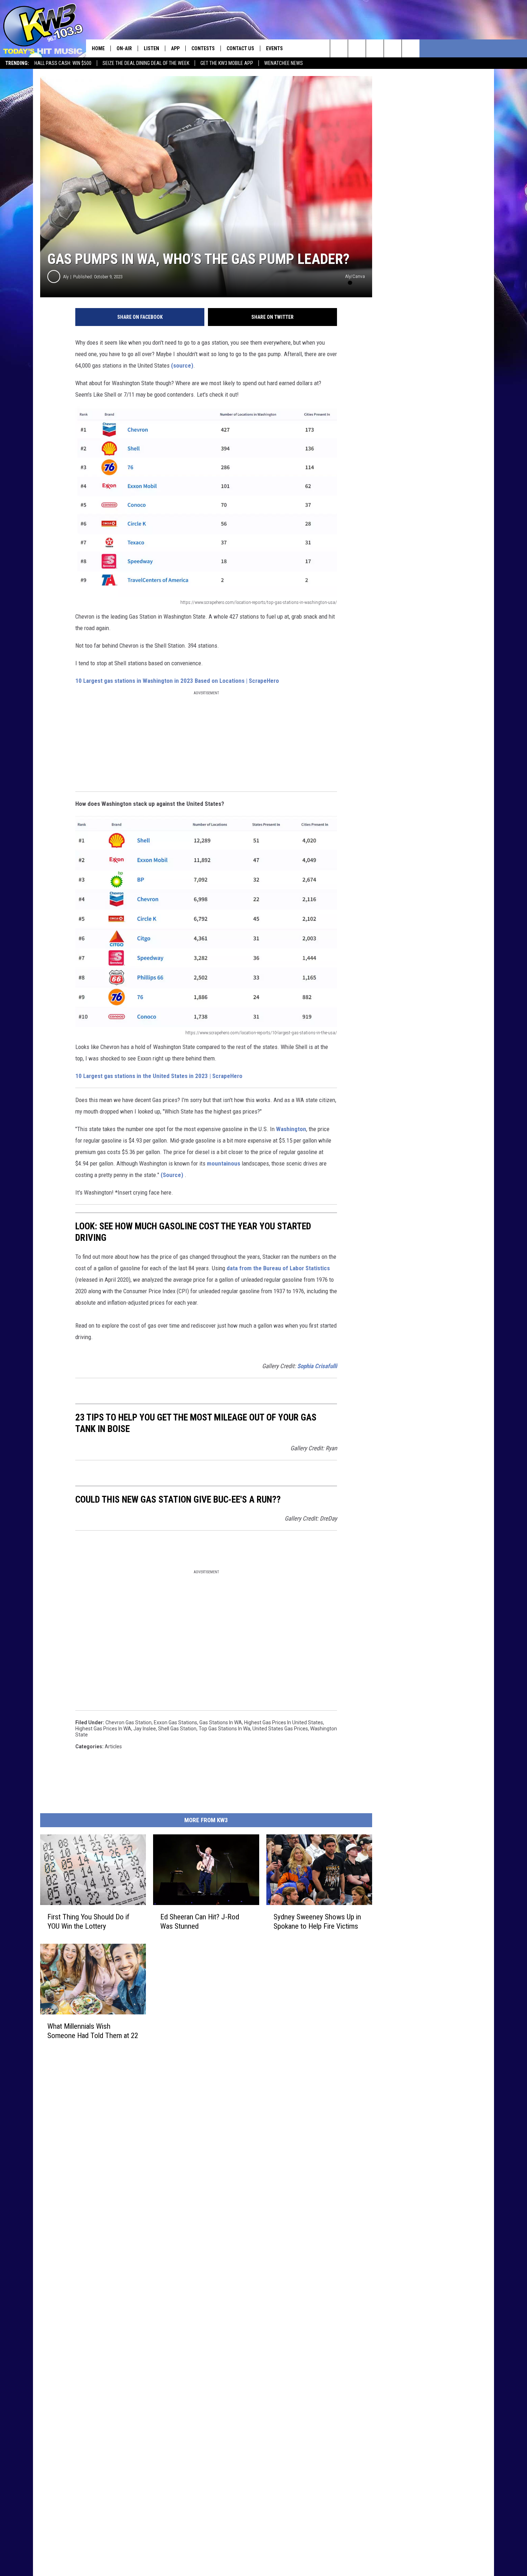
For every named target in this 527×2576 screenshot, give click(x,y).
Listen (151, 48)
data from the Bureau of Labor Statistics (278, 1268)
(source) (182, 365)
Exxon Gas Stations (175, 1722)
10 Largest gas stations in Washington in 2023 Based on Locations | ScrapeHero (177, 681)
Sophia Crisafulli (317, 1366)
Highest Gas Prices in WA (103, 1729)
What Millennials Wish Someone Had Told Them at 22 (93, 2031)
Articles (113, 1747)
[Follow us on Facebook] (375, 48)
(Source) (172, 1175)
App (175, 48)
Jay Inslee (145, 1729)
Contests (203, 48)
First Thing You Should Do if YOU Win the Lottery (88, 1922)
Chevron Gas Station (129, 1722)
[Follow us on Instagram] (393, 48)
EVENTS (274, 48)
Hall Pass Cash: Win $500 (63, 63)
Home (98, 48)
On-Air (124, 48)
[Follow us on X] (411, 48)
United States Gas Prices (280, 1729)
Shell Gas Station (177, 1729)
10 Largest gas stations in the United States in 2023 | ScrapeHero (159, 1076)
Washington (291, 1129)
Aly (66, 277)
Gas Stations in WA (221, 1722)
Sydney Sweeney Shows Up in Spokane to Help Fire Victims (317, 1922)
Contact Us (240, 48)
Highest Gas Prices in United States (284, 1722)
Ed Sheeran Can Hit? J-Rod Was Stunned (200, 1922)
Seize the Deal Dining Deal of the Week (146, 63)
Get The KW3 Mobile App (227, 63)
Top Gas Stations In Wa (224, 1729)
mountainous (224, 1163)
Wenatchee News (284, 63)
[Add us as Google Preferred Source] (357, 48)
